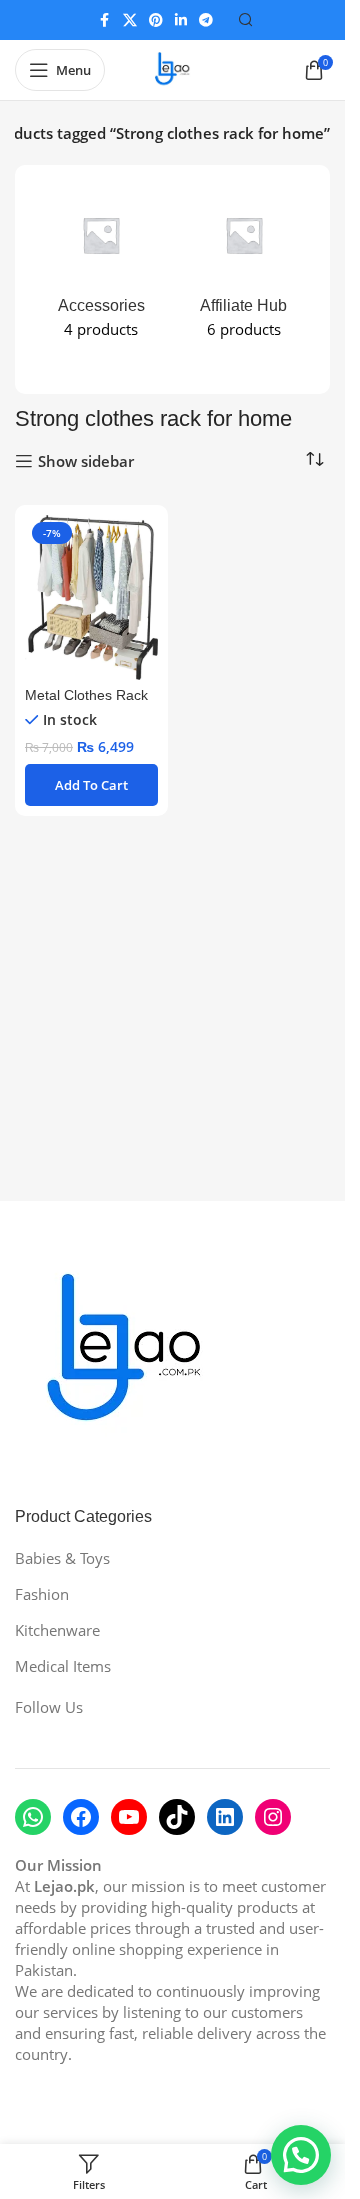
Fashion (42, 1594)
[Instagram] (273, 1817)
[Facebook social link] (105, 20)
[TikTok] (177, 1817)
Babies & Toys (62, 1558)
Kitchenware (57, 1630)
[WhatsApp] (33, 1817)
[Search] (246, 20)
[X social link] (130, 20)
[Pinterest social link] (156, 20)
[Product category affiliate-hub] (244, 268)
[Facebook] (81, 1817)
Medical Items (63, 1666)
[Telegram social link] (206, 20)
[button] (91, 785)
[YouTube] (129, 1817)
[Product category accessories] (101, 268)
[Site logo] (173, 68)
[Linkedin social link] (181, 20)
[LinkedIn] (225, 1817)
